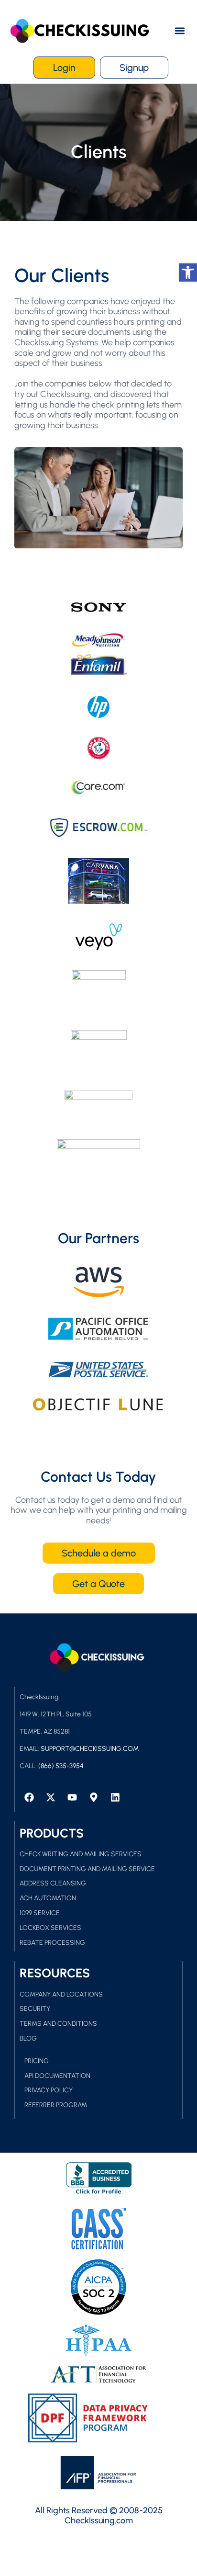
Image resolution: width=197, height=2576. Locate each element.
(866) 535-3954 (61, 1766)
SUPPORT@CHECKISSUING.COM (90, 1749)
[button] (180, 31)
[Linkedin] (115, 1797)
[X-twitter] (51, 1797)
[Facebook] (29, 1797)
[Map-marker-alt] (94, 1797)
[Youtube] (72, 1797)
